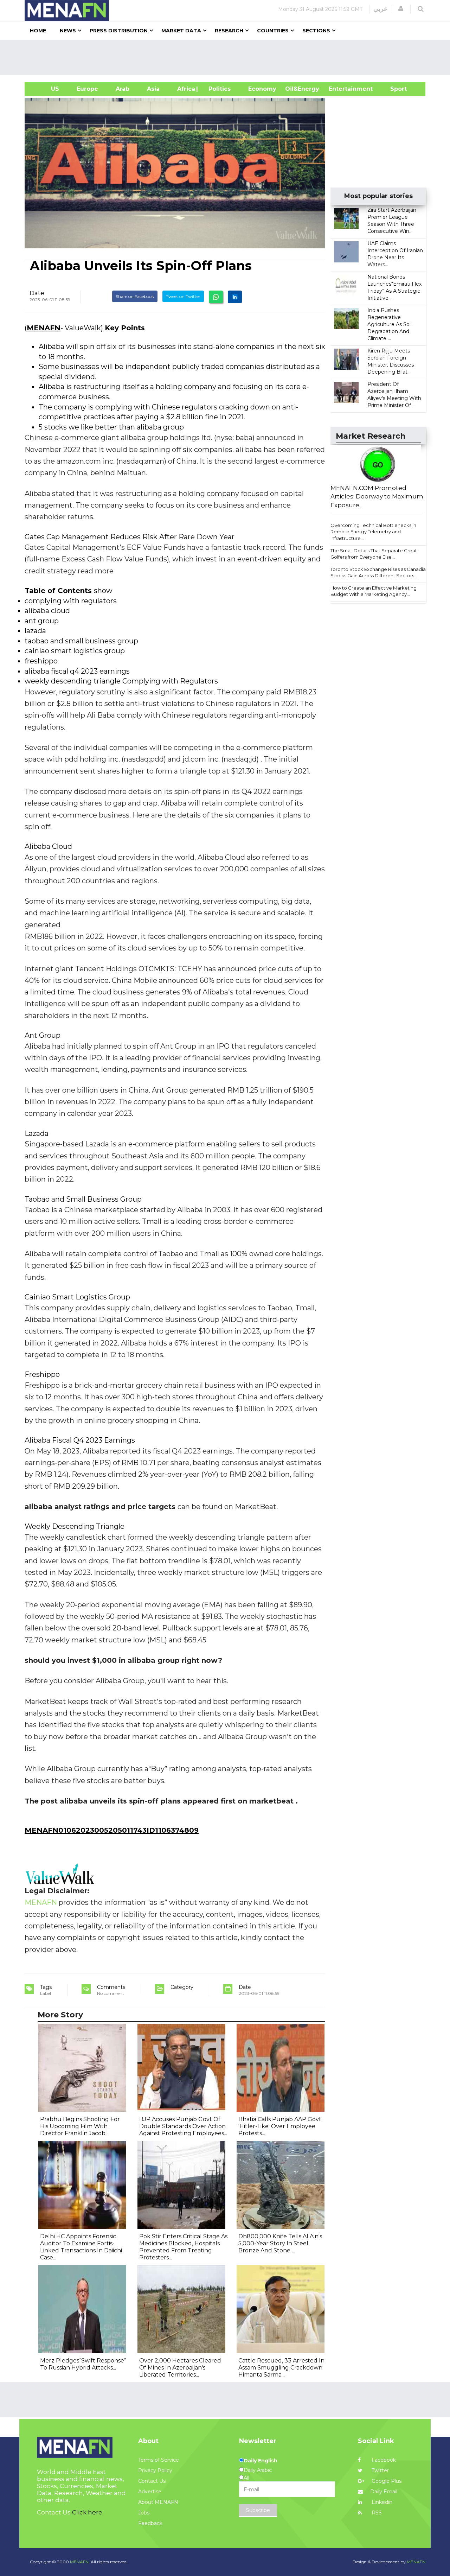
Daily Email (384, 2492)
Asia (153, 89)
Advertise (150, 2492)
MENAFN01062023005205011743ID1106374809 (112, 1830)
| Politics (218, 89)
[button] (401, 9)
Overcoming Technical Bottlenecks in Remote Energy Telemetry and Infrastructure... (373, 532)
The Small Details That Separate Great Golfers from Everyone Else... (374, 554)
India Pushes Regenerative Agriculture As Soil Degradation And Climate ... (390, 324)
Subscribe (258, 2510)
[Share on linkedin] (235, 297)
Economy (262, 89)
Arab (123, 89)
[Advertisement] (228, 57)
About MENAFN (158, 2502)
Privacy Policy (155, 2470)
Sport (394, 89)
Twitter (380, 2470)
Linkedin (381, 2502)
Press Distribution (119, 31)
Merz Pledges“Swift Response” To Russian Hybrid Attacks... (83, 2364)
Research (229, 31)
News (68, 31)
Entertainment (340, 89)
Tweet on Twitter (183, 296)
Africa (185, 89)
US (46, 89)
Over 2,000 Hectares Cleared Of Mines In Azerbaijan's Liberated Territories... (180, 2368)
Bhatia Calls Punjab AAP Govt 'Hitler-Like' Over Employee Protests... (280, 2126)
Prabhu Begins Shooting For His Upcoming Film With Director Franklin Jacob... (80, 2126)
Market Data (181, 31)
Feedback (150, 2523)
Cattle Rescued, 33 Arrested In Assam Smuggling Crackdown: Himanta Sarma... (281, 2368)
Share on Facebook (135, 296)
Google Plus (386, 2481)
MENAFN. (80, 2562)
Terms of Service (159, 2460)
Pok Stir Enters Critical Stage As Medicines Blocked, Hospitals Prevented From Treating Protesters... (183, 2247)
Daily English (261, 2461)
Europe (87, 89)
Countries (273, 31)
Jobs (144, 2513)
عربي (381, 9)
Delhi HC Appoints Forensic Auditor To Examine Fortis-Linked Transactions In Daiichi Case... (81, 2247)
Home (38, 31)
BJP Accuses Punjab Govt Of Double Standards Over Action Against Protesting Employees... (183, 2126)
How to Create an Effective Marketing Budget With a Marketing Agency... (374, 591)
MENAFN (44, 328)
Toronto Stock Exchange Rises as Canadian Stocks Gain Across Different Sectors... (380, 573)
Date (37, 293)
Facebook (383, 2460)
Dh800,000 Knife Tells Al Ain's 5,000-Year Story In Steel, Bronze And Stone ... (280, 2243)
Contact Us (152, 2481)
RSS (376, 2513)
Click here (87, 2512)
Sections (316, 31)
